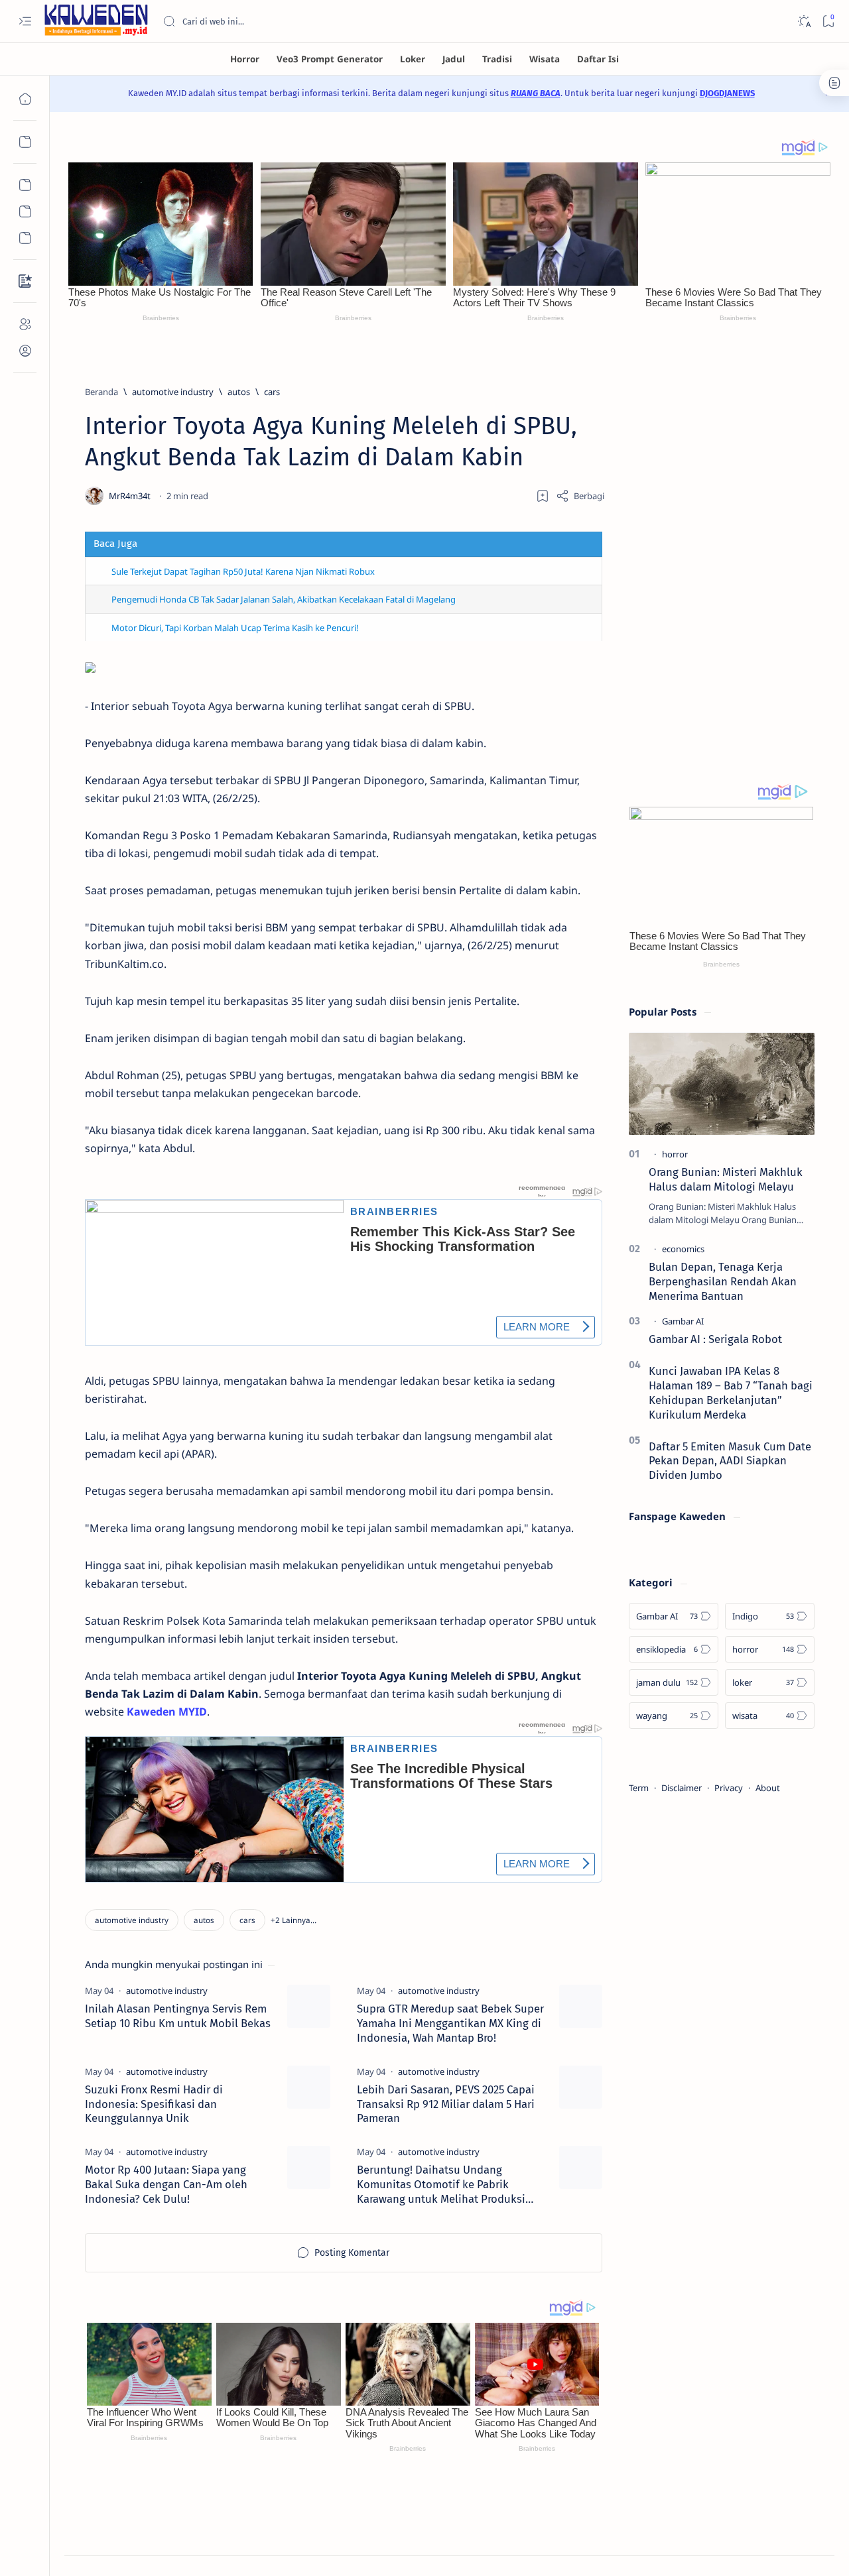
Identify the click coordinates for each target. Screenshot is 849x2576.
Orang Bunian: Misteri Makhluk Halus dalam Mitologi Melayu (726, 1179)
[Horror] (245, 59)
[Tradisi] (497, 59)
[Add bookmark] (543, 496)
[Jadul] (454, 59)
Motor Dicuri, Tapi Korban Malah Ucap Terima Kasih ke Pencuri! (235, 628)
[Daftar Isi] (598, 59)
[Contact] (25, 281)
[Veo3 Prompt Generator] (330, 59)
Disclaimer (682, 1788)
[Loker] (413, 59)
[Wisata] (545, 59)
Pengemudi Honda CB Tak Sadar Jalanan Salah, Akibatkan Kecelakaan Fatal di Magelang (284, 599)
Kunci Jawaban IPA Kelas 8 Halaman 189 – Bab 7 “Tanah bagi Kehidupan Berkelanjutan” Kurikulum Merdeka (731, 1392)
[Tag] (167, 1991)
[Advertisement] (722, 557)
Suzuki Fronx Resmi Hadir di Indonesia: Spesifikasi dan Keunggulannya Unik (154, 2104)
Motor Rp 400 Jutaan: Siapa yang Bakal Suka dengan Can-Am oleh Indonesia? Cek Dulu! (166, 2184)
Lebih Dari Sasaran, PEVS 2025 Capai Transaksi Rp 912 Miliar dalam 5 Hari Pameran (446, 2104)
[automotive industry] (132, 1920)
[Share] (580, 496)
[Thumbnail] (309, 2006)
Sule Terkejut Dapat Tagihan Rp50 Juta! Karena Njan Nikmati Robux (243, 571)
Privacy (729, 1788)
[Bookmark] (828, 22)
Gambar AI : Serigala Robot (715, 1339)
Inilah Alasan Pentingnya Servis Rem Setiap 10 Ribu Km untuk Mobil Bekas (178, 2016)
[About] (25, 324)
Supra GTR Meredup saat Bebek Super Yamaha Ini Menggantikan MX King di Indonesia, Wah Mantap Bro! (450, 2023)
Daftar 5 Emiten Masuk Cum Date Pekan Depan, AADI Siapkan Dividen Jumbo (730, 1461)
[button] (294, 1920)
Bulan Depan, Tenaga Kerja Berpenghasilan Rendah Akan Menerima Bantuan (723, 1281)
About (768, 1788)
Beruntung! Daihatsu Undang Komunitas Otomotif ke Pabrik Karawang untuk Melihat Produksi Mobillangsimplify (441, 2185)
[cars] (247, 1920)
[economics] (683, 1249)
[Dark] (804, 22)
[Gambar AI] (683, 1321)
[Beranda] (25, 99)
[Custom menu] (25, 185)
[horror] (675, 1154)
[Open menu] (25, 22)
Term (639, 1788)
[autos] (204, 1920)
